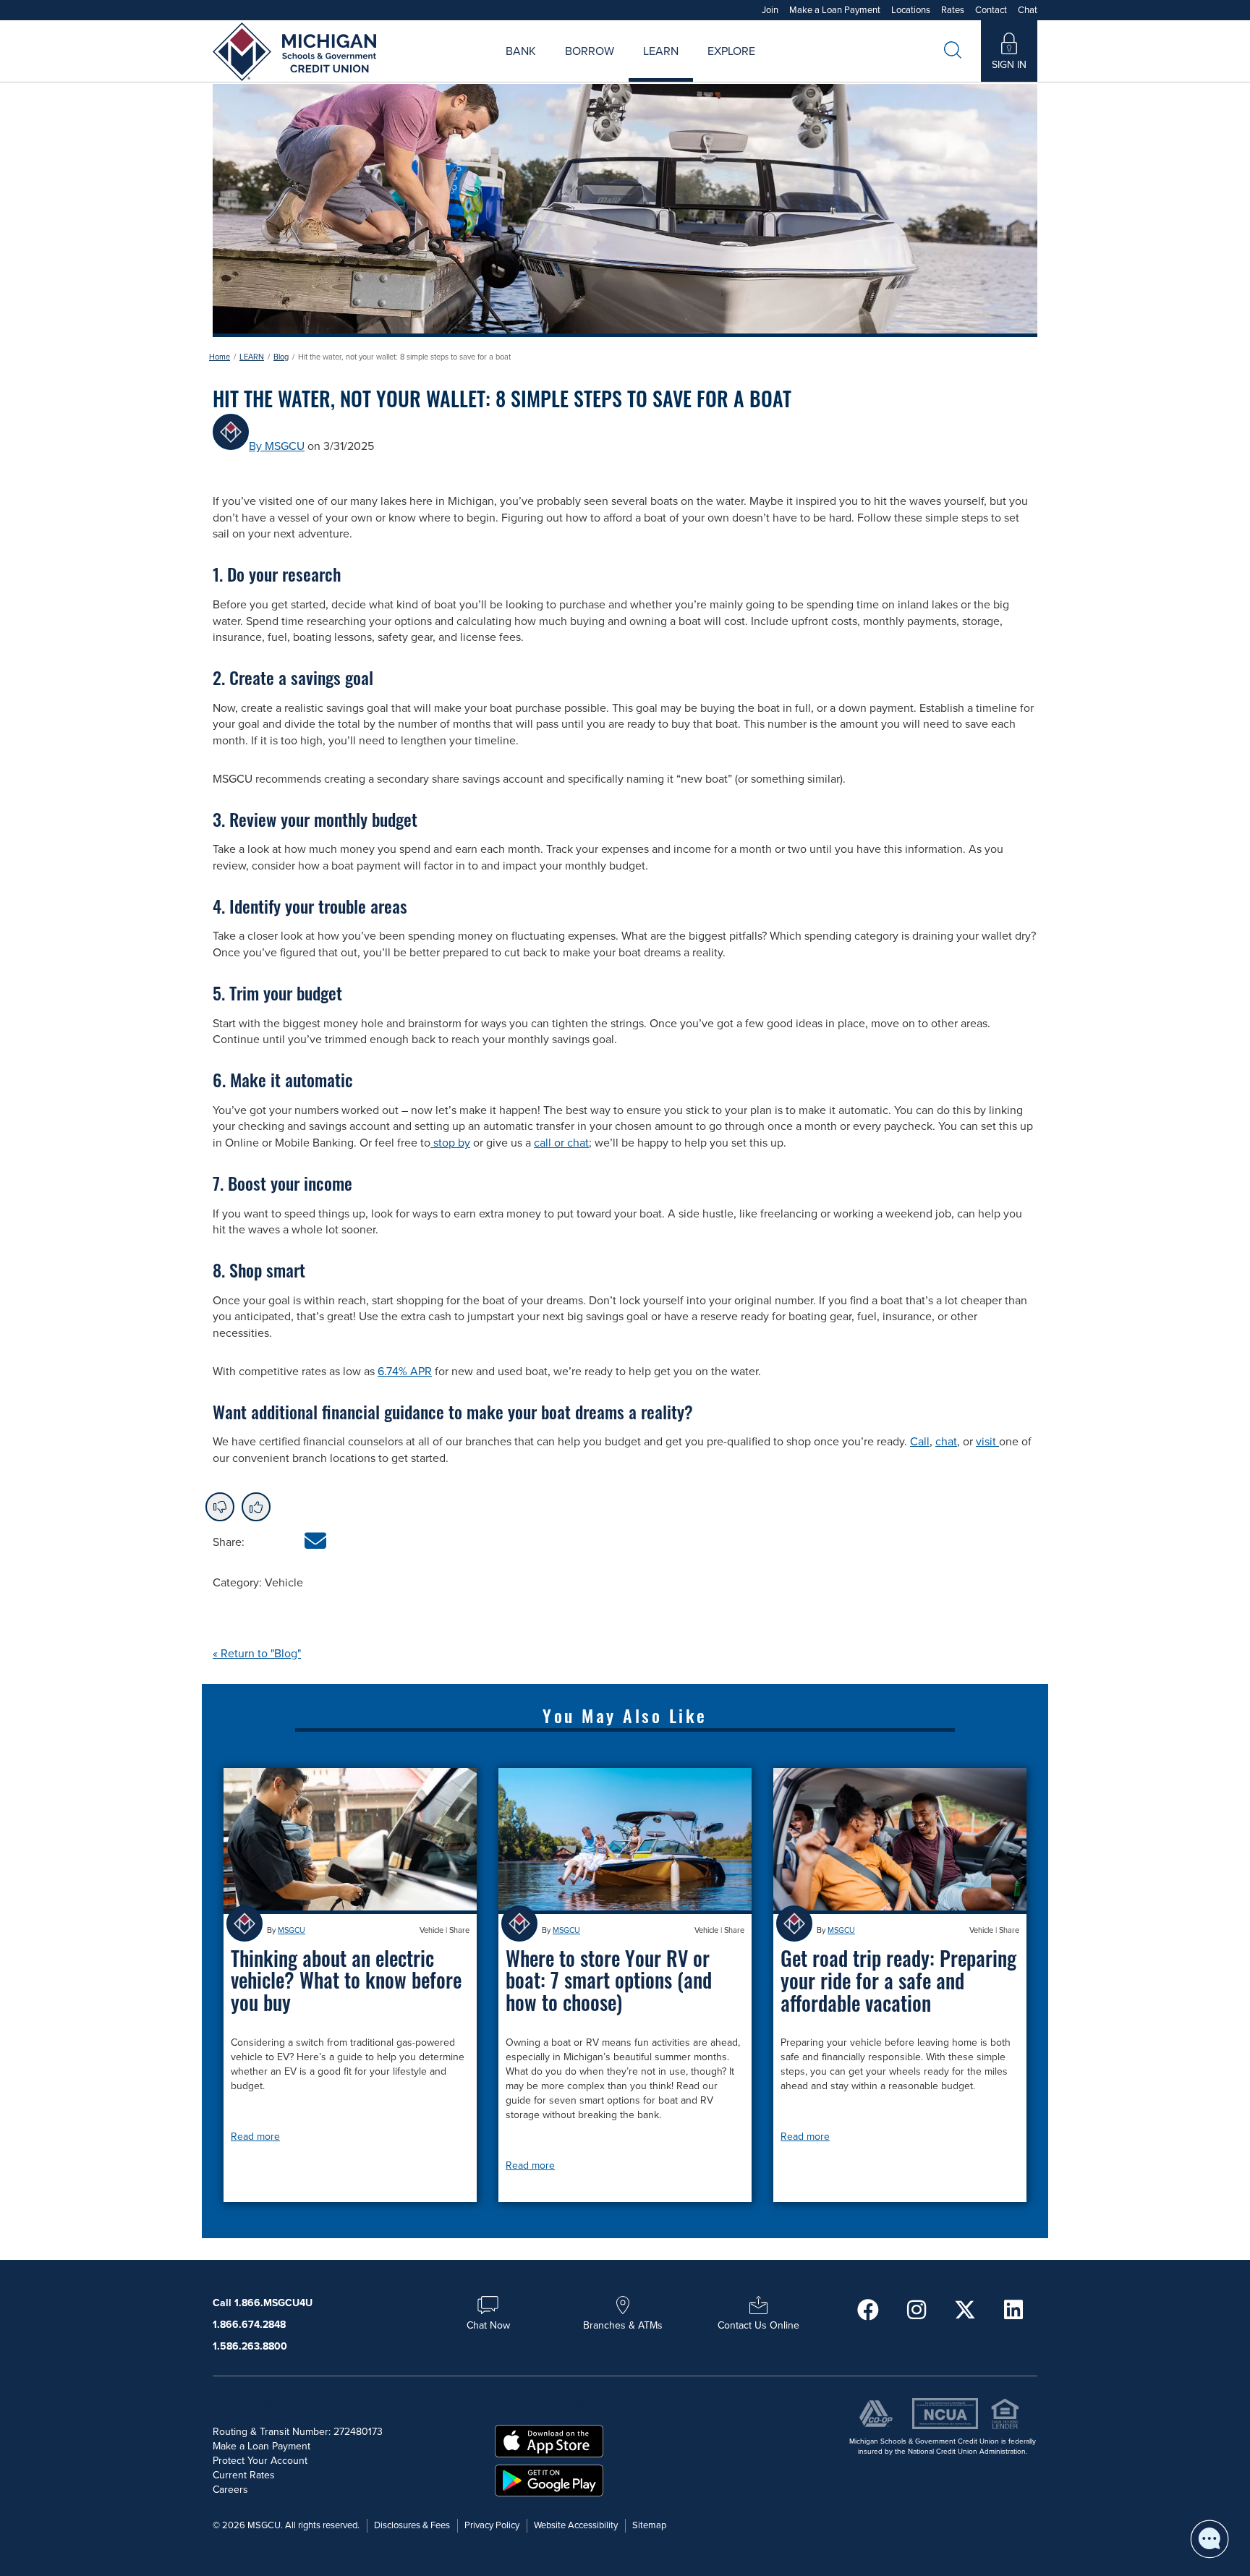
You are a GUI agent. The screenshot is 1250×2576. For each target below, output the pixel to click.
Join (770, 10)
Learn (661, 52)
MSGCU (292, 1930)
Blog (281, 357)
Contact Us (782, 68)
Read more (255, 2137)
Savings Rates (549, 68)
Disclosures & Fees (412, 2525)
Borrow (590, 52)
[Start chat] (1209, 2539)
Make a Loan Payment (835, 10)
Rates (953, 10)
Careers (685, 68)
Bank (521, 52)
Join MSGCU (460, 68)
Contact (991, 10)
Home (220, 357)
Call (920, 1442)
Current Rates (244, 2475)
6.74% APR (405, 1372)
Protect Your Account (260, 2461)
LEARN (252, 357)
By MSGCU (277, 446)
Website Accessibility (576, 2525)
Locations (911, 10)
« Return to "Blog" (257, 1654)
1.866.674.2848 (249, 2325)
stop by (450, 1143)
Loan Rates (572, 68)
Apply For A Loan (479, 68)
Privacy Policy (492, 2525)
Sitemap (649, 2525)
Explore (731, 52)
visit (987, 1442)
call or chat (561, 1143)
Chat (1028, 10)
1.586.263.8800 (250, 2346)
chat (946, 1442)
